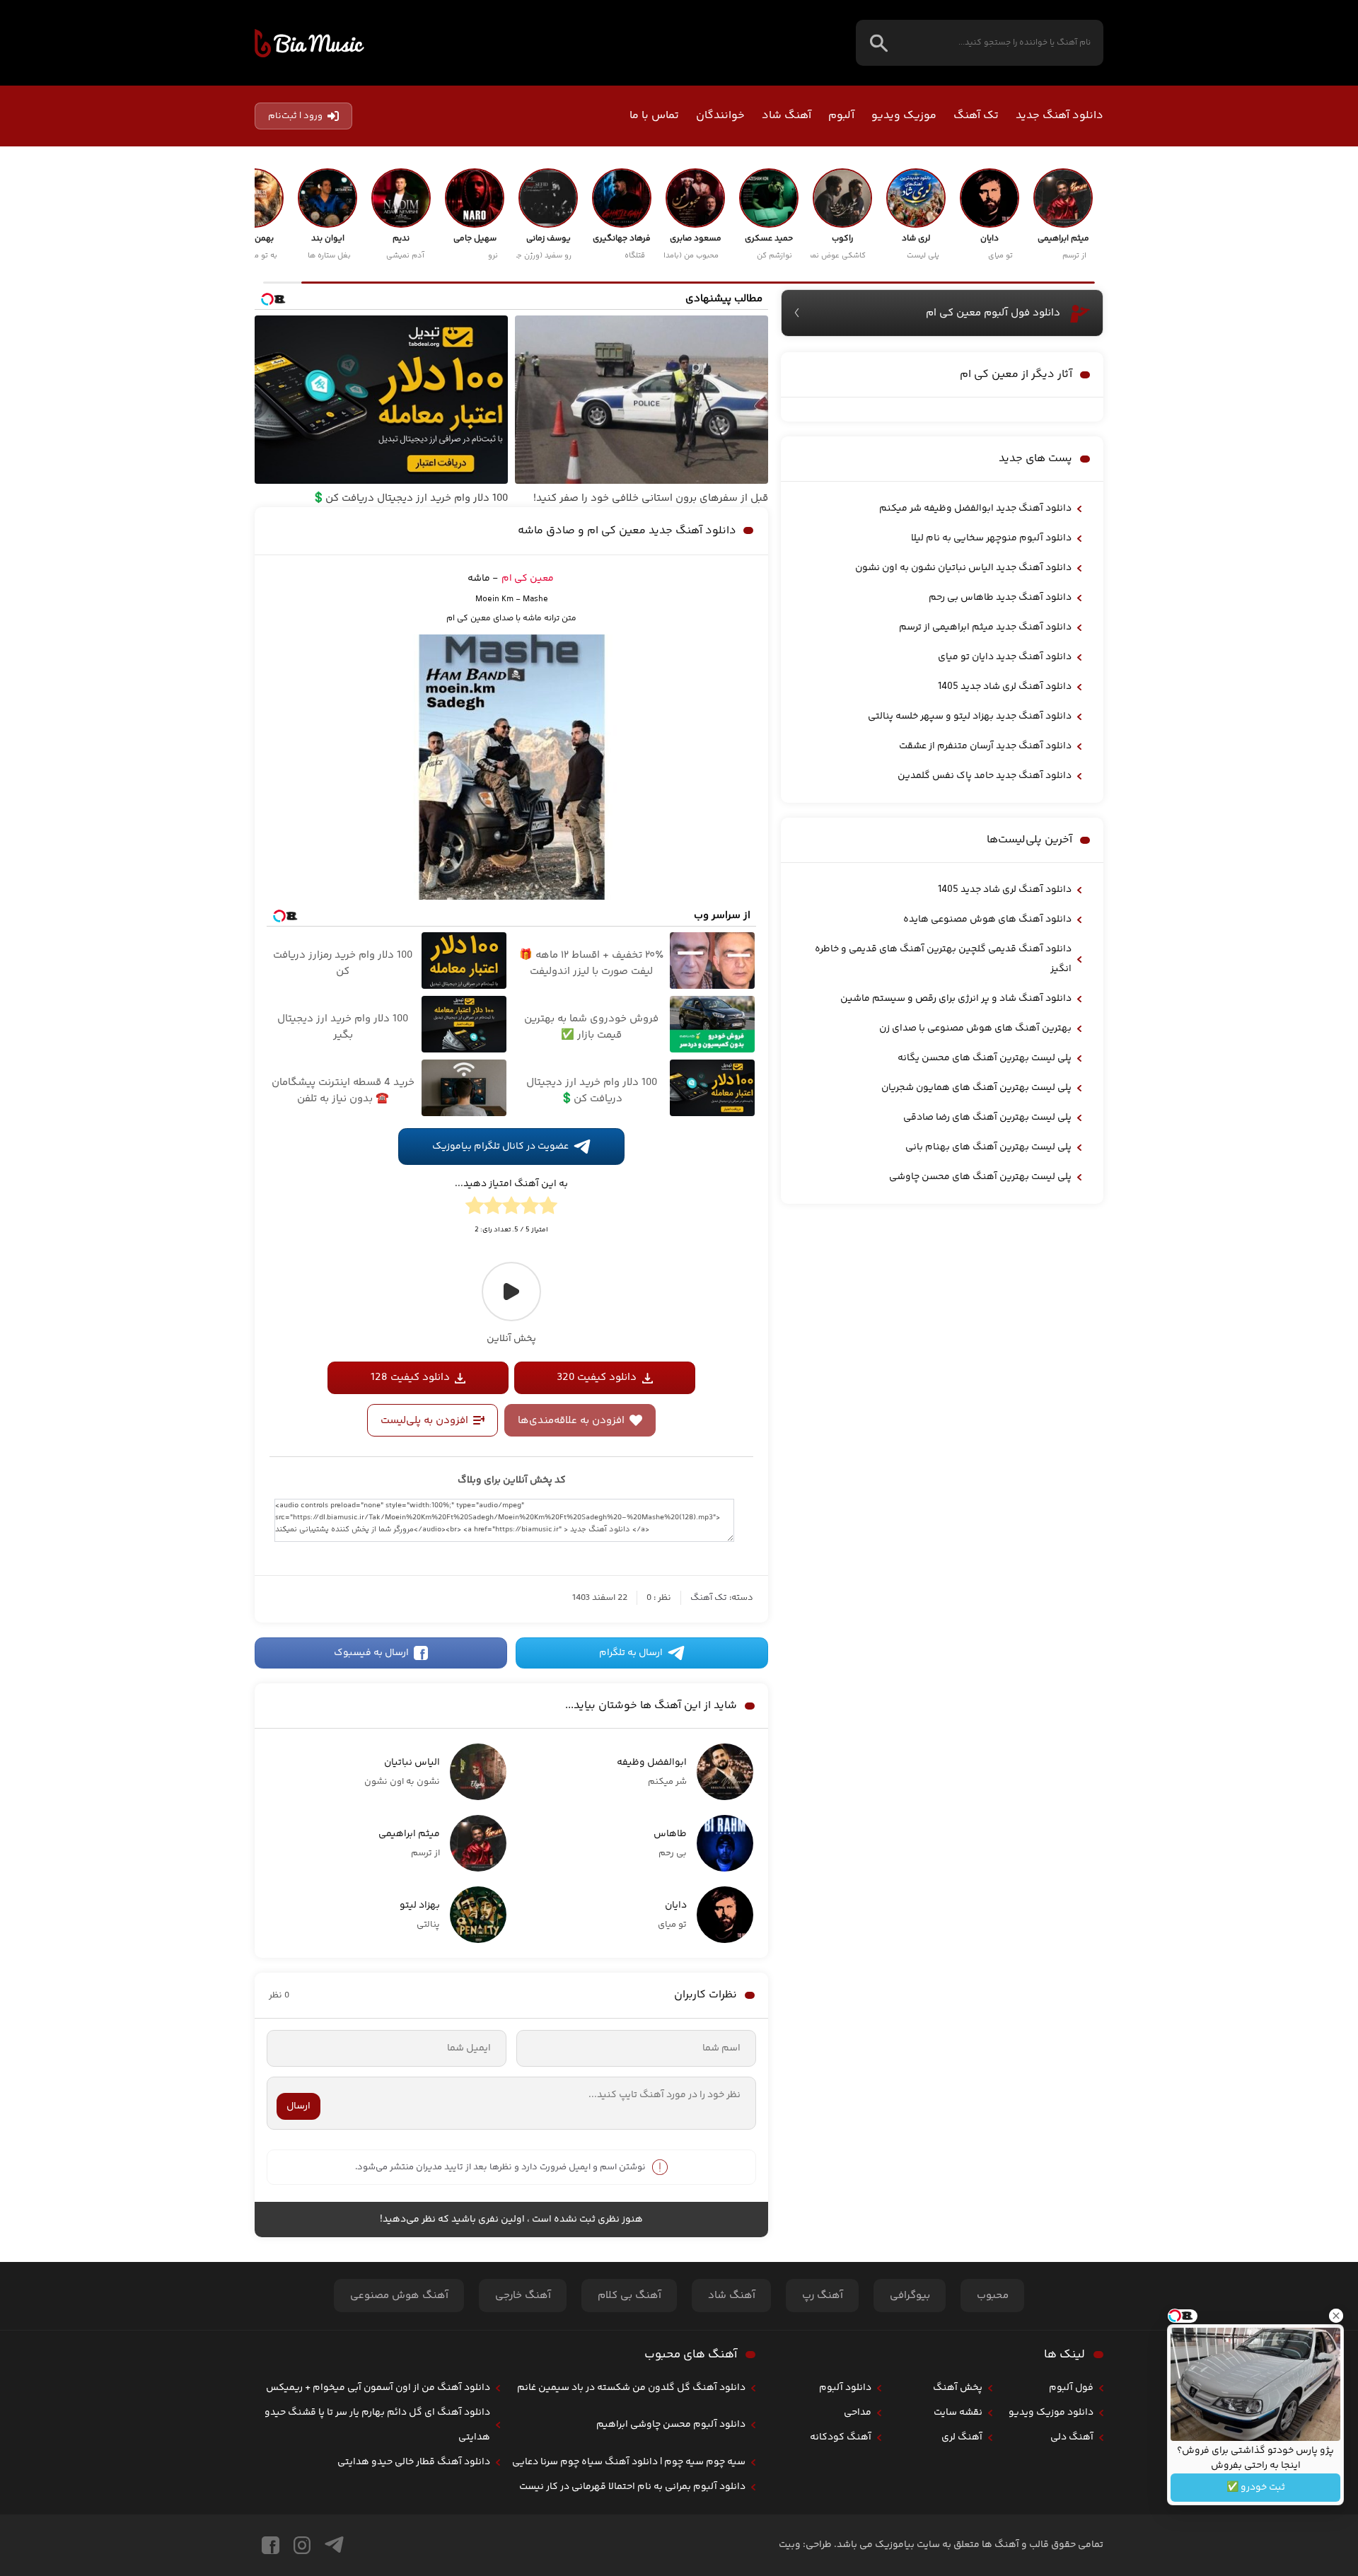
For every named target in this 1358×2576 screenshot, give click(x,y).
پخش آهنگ (958, 2388)
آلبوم (841, 116)
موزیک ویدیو (904, 116)
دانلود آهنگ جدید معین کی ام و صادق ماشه (627, 531)
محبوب (993, 2296)
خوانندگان (720, 116)
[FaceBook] (271, 2545)
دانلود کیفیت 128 (410, 1377)
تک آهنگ (976, 116)
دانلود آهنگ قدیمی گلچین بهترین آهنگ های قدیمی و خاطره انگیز (943, 959)
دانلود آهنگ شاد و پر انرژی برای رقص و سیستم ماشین (956, 999)
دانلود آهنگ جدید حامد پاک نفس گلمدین (985, 776)
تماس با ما (654, 116)
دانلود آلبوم (845, 2388)
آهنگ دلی (1072, 2437)
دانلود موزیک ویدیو (1051, 2413)
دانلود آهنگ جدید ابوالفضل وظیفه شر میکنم (975, 509)
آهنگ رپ (823, 2296)
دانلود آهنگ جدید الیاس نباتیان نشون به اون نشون (963, 568)
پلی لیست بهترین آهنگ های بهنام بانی (988, 1147)
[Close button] (1336, 2316)
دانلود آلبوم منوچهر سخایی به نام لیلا (991, 538)
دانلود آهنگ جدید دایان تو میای (1005, 657)
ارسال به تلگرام (631, 1653)
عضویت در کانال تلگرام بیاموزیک (500, 1147)
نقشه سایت (958, 2413)
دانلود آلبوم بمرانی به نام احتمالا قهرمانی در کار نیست (632, 2487)
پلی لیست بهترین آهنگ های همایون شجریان (976, 1088)
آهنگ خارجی (523, 2296)
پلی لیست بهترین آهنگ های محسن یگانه (985, 1058)
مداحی (858, 2413)
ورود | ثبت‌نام (295, 116)
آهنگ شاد (787, 116)
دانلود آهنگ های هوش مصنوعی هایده (987, 919)
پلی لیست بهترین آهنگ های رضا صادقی (987, 1118)
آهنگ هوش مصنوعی (399, 2296)
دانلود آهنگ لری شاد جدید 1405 (1005, 687)
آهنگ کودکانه (841, 2437)
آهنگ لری (962, 2437)
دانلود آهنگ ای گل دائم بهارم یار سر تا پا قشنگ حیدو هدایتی (377, 2425)
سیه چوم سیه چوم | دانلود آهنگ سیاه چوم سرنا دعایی (629, 2462)
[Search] (879, 43)
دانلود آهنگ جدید (1060, 116)
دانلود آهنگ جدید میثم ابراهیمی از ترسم (985, 627)
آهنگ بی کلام (629, 2296)
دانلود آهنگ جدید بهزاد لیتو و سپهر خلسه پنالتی (970, 716)
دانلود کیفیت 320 (597, 1377)
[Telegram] (334, 2545)
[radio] (548, 1208)
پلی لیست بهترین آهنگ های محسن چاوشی (980, 1177)
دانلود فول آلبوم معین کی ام (993, 313)
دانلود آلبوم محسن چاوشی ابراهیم (671, 2425)
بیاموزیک (309, 43)
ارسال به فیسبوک (371, 1653)
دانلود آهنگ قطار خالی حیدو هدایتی (414, 2462)
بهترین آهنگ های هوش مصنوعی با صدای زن (975, 1028)
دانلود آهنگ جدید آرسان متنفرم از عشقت (985, 746)
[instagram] (302, 2545)
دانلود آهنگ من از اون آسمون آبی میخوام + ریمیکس (378, 2388)
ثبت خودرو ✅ (1256, 2488)
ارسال (298, 2106)
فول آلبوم (1071, 2388)
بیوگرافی (910, 2296)
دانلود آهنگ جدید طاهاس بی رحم (1000, 598)
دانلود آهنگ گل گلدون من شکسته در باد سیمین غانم (631, 2388)
